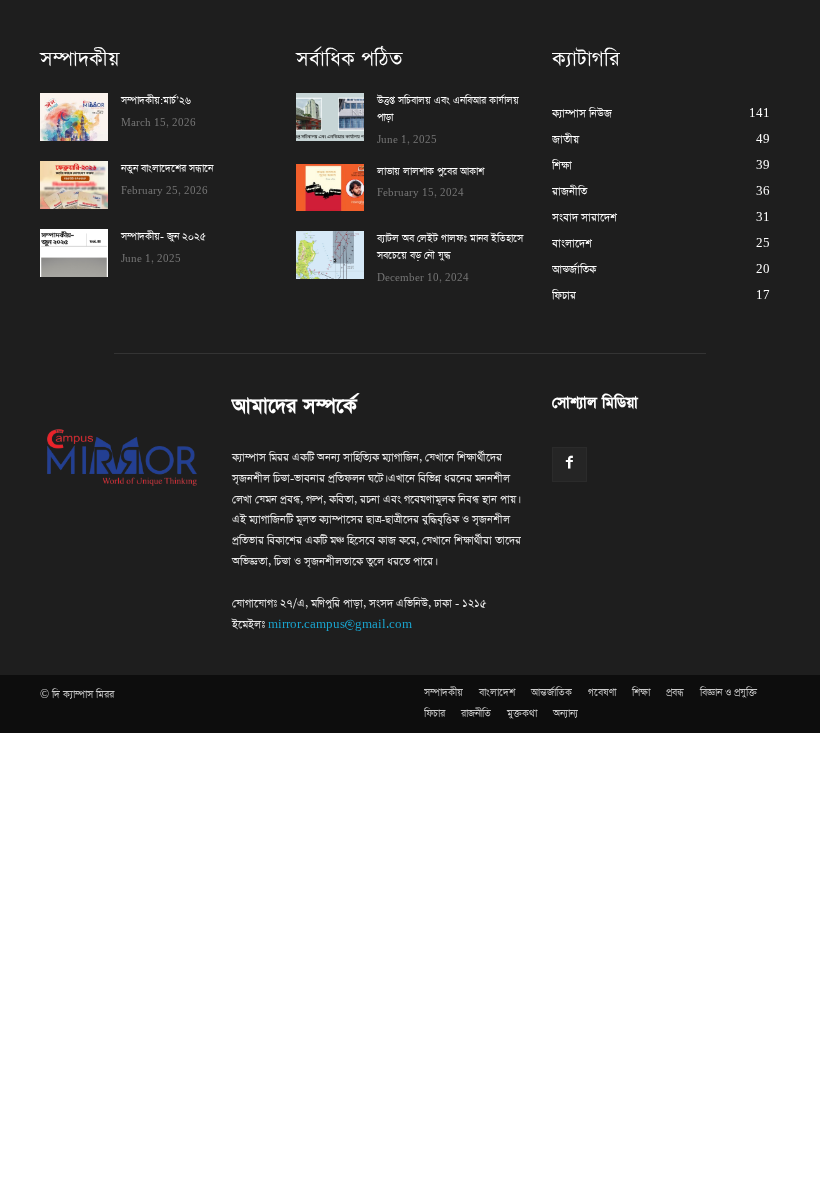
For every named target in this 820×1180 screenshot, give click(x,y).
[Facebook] (569, 464)
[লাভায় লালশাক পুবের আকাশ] (330, 188)
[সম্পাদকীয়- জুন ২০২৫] (74, 253)
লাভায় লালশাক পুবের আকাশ (432, 172)
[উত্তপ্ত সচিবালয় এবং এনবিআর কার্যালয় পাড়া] (330, 117)
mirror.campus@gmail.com (340, 624)
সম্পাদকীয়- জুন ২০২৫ (163, 237)
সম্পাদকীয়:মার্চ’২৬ (156, 101)
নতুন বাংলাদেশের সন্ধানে (167, 169)
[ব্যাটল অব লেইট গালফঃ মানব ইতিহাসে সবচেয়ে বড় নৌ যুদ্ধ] (330, 255)
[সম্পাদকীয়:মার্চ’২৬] (74, 117)
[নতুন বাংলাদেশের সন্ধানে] (74, 185)
